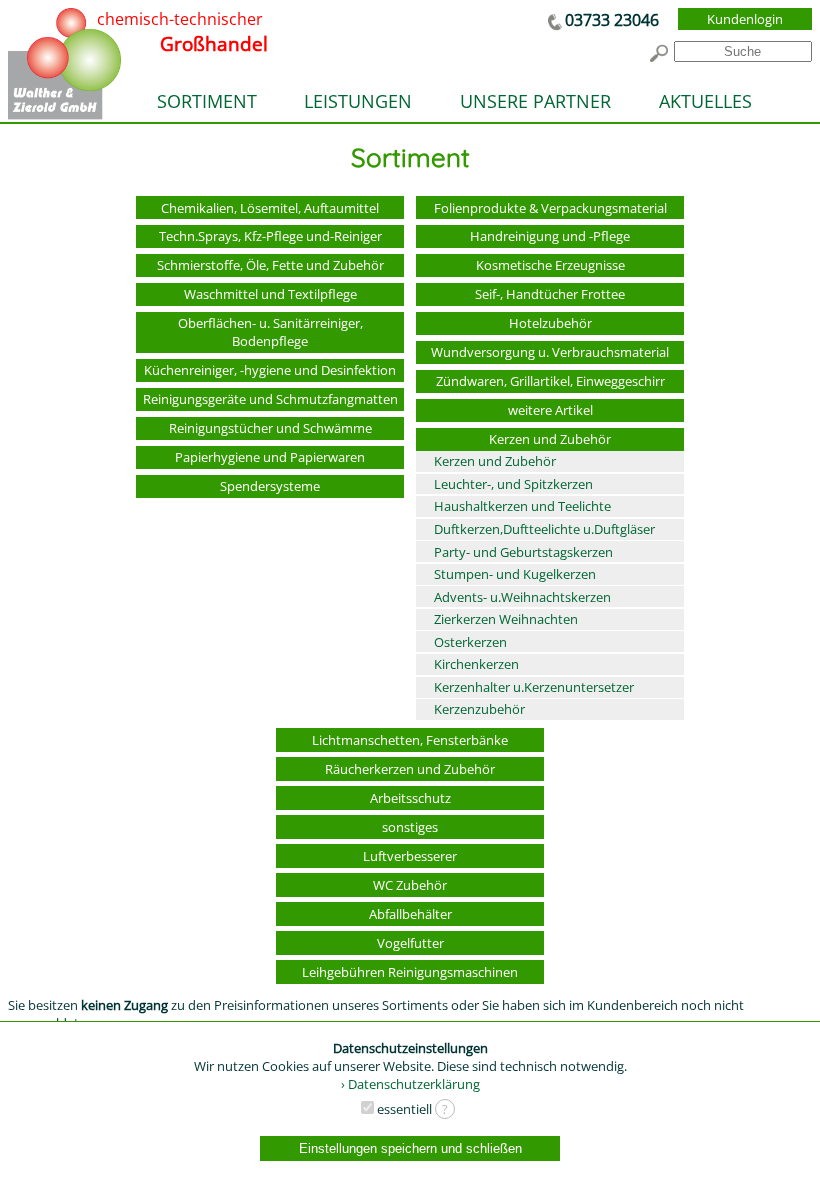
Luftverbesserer (410, 856)
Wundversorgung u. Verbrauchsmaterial (550, 352)
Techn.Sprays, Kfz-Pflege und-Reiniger (270, 236)
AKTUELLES (705, 101)
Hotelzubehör (550, 323)
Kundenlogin (745, 19)
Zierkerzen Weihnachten (506, 619)
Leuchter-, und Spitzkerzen (513, 484)
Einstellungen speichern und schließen (410, 1148)
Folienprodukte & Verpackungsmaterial (550, 208)
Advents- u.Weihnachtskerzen (522, 597)
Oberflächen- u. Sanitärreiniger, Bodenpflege (270, 332)
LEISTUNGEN (358, 101)
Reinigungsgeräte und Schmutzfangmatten (270, 399)
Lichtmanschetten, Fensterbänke (410, 740)
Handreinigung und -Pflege (550, 236)
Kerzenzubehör (479, 709)
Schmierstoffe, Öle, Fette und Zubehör (270, 265)
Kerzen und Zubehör (550, 439)
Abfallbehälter (410, 914)
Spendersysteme (270, 486)
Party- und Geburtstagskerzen (523, 552)
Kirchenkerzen (476, 664)
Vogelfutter (410, 943)
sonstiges (410, 827)
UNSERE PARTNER (535, 101)
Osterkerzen (470, 642)
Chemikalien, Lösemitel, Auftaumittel (270, 208)
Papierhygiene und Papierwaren (270, 457)
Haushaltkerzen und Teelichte (522, 506)
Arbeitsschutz (410, 798)
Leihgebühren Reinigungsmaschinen (410, 972)
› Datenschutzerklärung (410, 1084)
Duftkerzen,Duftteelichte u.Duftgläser (544, 529)
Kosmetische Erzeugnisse (550, 265)
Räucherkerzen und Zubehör (410, 769)
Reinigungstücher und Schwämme (270, 428)
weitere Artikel (550, 410)
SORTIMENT (207, 101)
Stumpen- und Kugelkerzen (515, 574)
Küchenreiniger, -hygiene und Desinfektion (270, 370)
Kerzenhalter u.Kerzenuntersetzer (534, 687)
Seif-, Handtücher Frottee (550, 294)
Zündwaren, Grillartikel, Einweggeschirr (550, 381)
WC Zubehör (410, 885)
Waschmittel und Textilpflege (270, 294)
